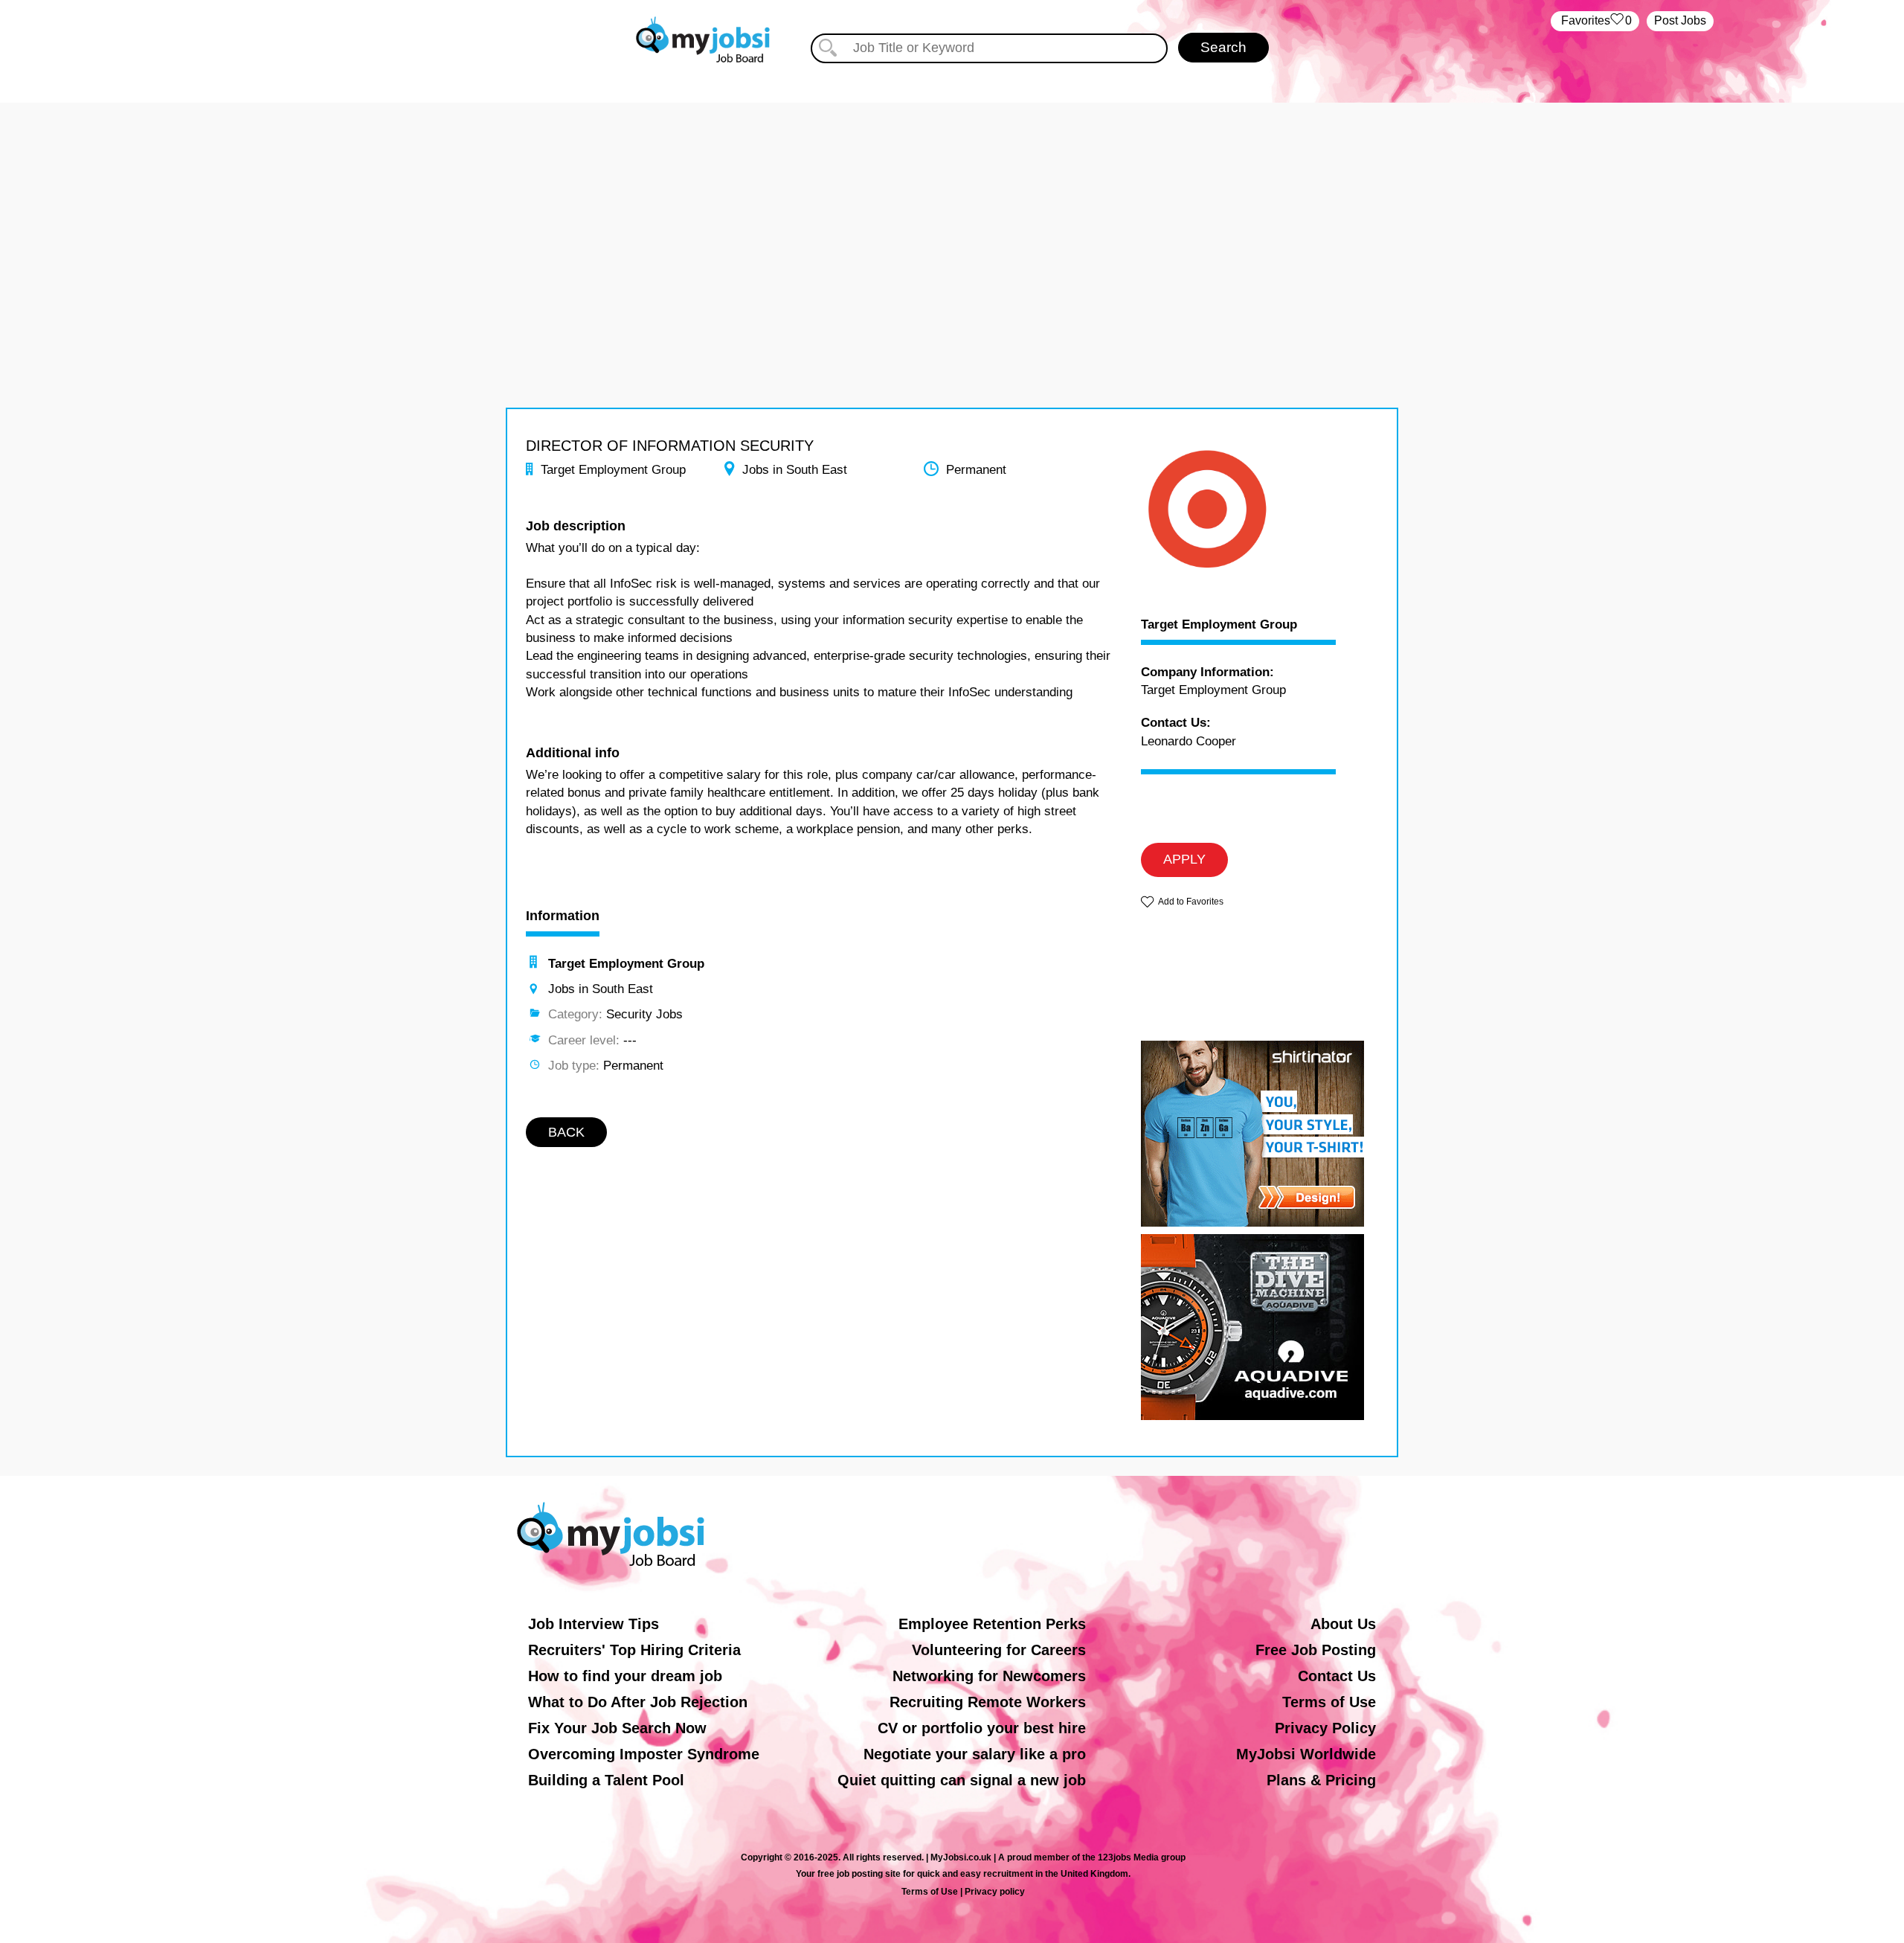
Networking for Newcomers (989, 1676)
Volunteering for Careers (999, 1650)
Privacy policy (995, 1892)
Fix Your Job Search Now (617, 1728)
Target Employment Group (1219, 625)
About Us (1343, 1624)
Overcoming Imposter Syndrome (644, 1754)
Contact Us (1337, 1676)
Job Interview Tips (594, 1624)
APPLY (1184, 859)
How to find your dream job (625, 1676)
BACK (566, 1132)
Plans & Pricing (1321, 1780)
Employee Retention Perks (992, 1624)
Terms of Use (1329, 1702)
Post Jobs (1680, 20)
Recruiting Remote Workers (988, 1702)
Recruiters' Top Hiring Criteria (634, 1650)
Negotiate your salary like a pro (975, 1754)
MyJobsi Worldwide (1306, 1754)
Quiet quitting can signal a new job (962, 1780)
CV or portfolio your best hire (982, 1728)
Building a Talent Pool (606, 1780)
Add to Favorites (1191, 902)
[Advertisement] (952, 207)
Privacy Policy (1325, 1728)
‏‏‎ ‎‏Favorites (1595, 20)
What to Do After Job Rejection (638, 1702)
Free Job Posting (1316, 1650)
